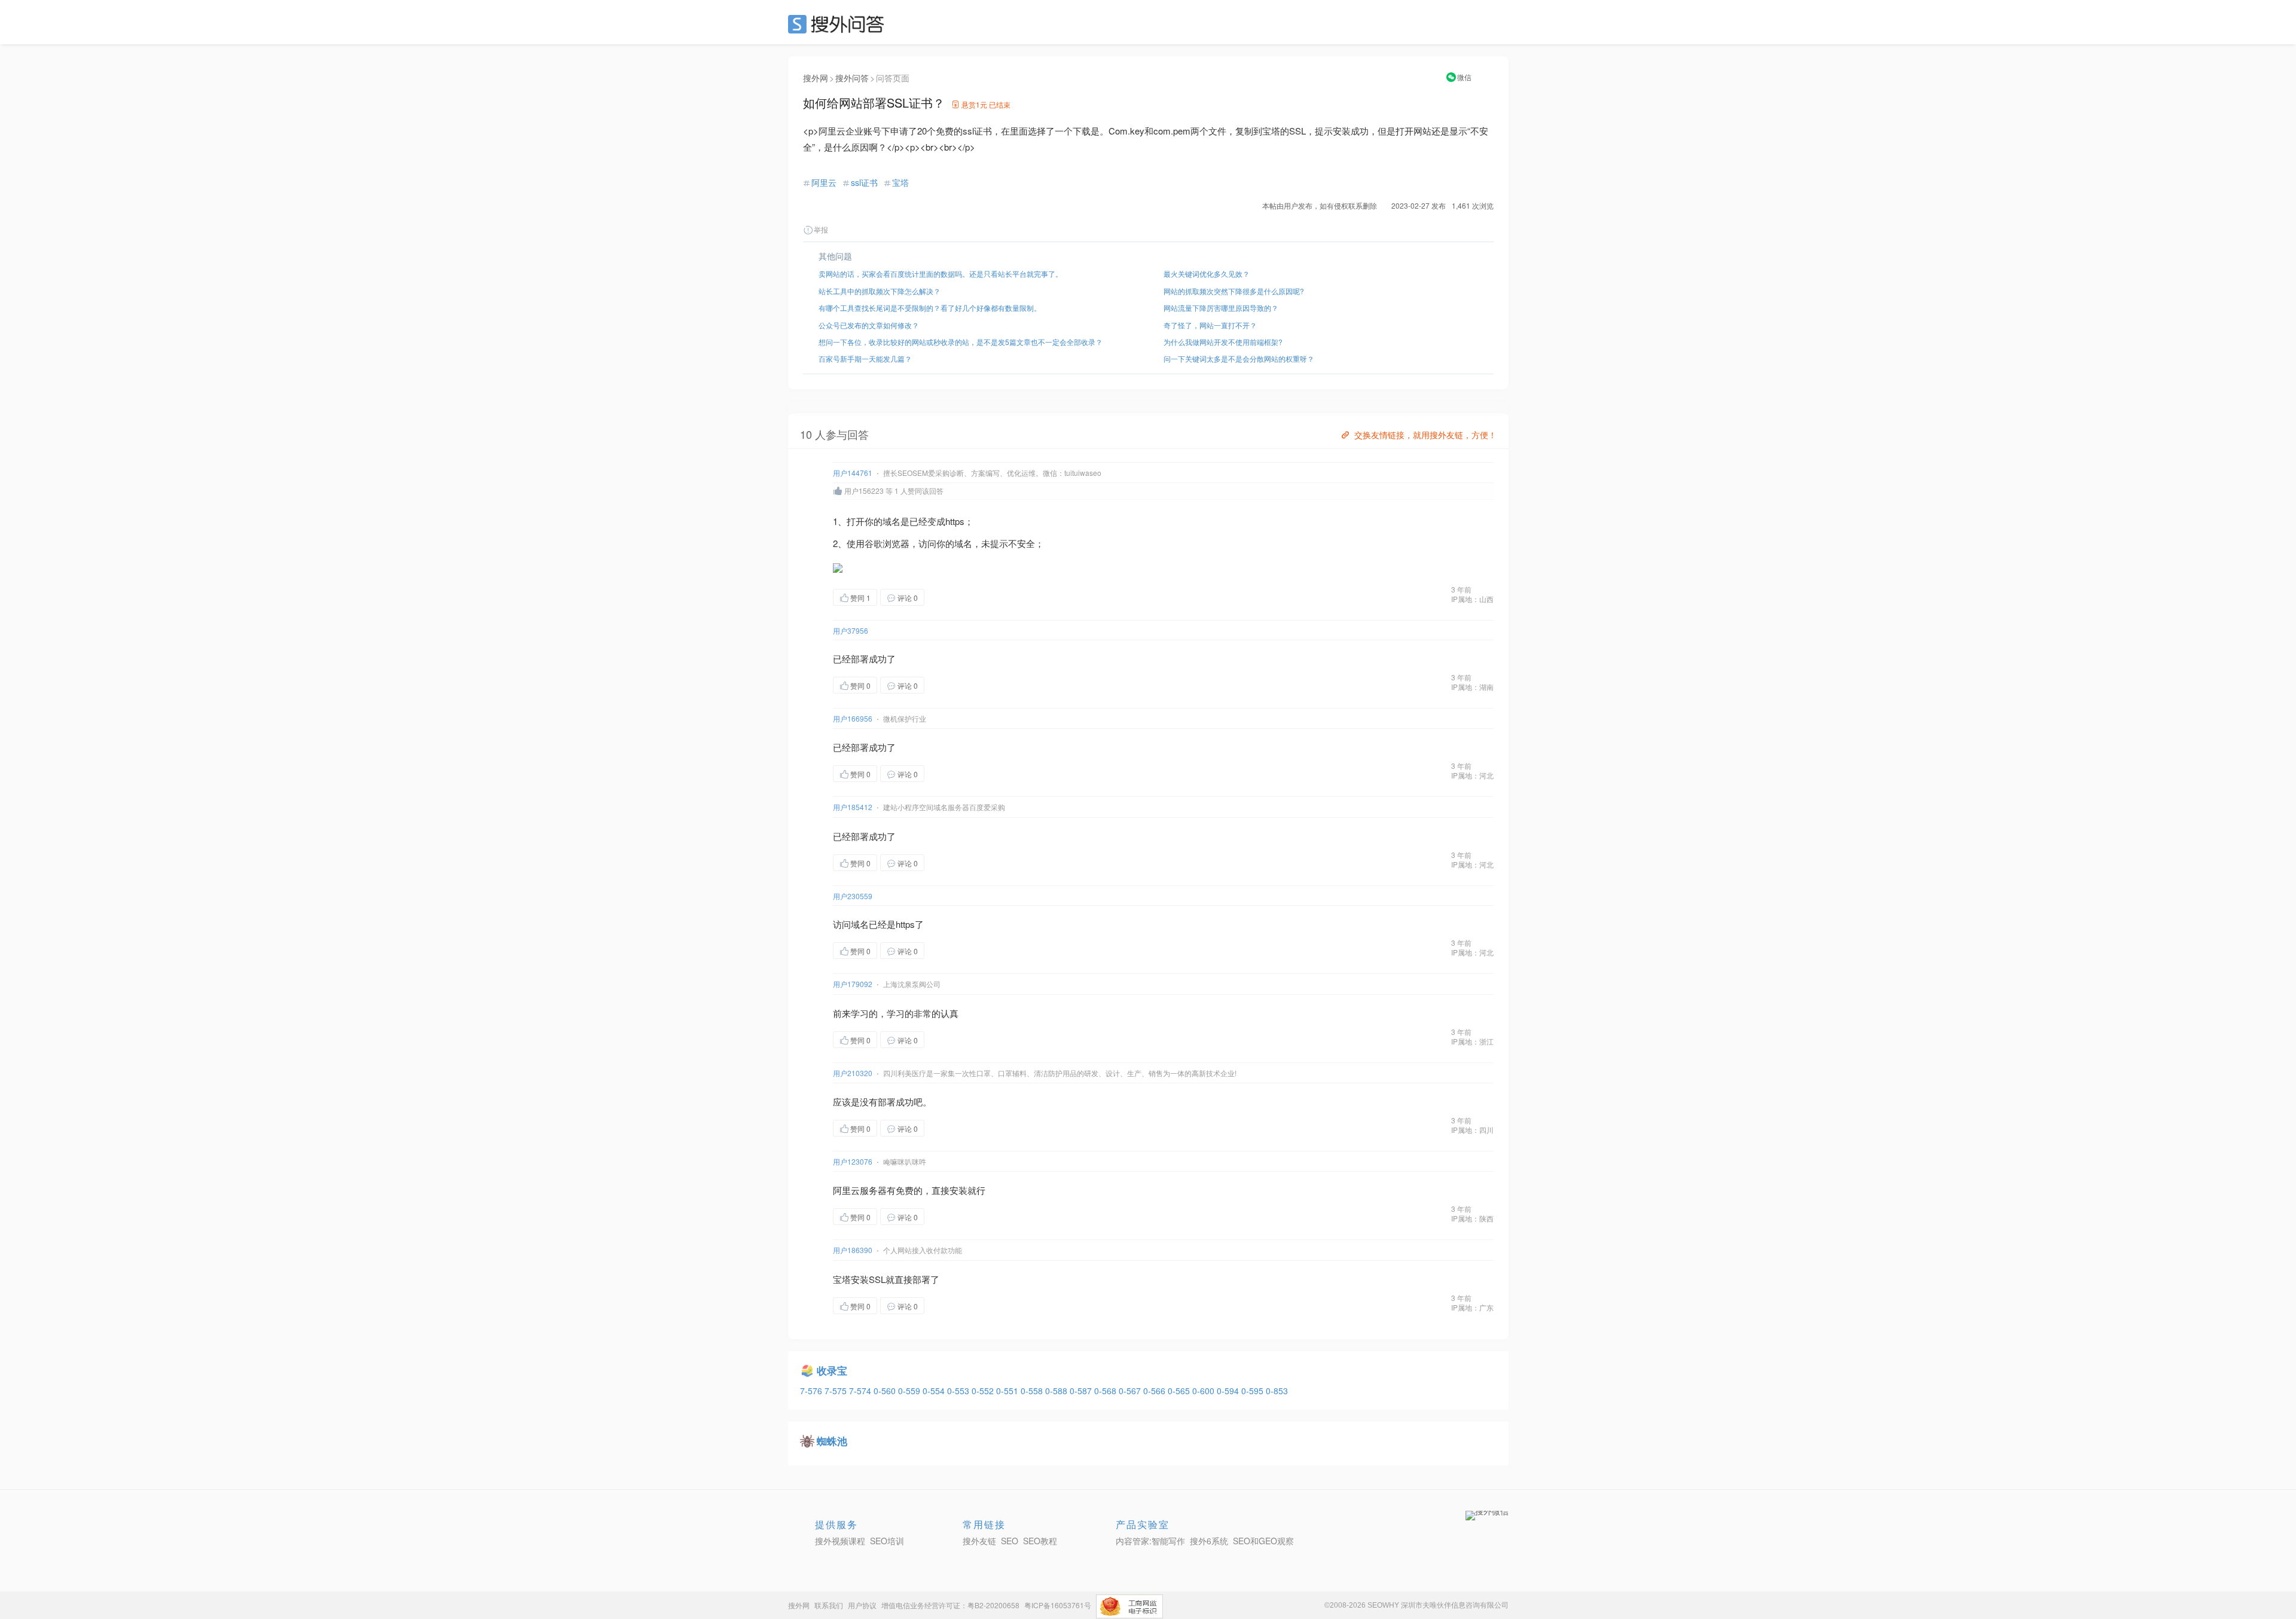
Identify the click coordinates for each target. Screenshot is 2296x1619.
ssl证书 (864, 182)
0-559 (910, 1391)
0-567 (1131, 1391)
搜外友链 (979, 1541)
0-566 (1155, 1391)
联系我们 (829, 1605)
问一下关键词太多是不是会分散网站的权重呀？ (1239, 358)
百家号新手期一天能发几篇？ (865, 358)
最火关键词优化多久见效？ (1207, 274)
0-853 (1277, 1391)
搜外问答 (852, 78)
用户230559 (853, 896)
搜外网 (816, 78)
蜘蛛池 (832, 1441)
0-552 (984, 1391)
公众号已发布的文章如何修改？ (869, 325)
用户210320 (853, 1073)
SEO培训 (887, 1541)
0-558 (1033, 1391)
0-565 (1180, 1391)
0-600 (1205, 1391)
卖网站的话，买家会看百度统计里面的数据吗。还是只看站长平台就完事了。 (941, 274)
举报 (821, 229)
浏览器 (896, 543)
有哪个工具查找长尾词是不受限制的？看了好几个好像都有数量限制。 (930, 308)
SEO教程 (1040, 1541)
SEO (839, 24)
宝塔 (900, 182)
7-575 (837, 1391)
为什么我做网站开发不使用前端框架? (1223, 342)
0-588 (1057, 1391)
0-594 (1229, 1391)
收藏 (948, 597)
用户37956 (851, 630)
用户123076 (853, 1161)
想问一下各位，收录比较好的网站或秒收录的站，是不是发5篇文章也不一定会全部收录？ (961, 342)
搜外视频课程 (840, 1541)
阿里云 (824, 182)
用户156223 (864, 491)
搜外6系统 (1209, 1541)
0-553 (959, 1391)
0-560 (886, 1391)
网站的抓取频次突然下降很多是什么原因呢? (1234, 291)
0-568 (1106, 1391)
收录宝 (832, 1370)
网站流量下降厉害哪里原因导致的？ (1221, 308)
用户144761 (853, 473)
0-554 (935, 1391)
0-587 (1082, 1391)
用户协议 (862, 1605)
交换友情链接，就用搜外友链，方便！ (1425, 435)
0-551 (1008, 1391)
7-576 (812, 1391)
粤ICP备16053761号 (1058, 1605)
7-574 (861, 1391)
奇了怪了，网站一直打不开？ (1210, 325)
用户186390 (853, 1250)
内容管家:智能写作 (1150, 1541)
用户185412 (853, 807)
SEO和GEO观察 (1263, 1541)
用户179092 (853, 984)
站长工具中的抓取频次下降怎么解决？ (880, 291)
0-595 (1254, 1391)
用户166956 (853, 718)
